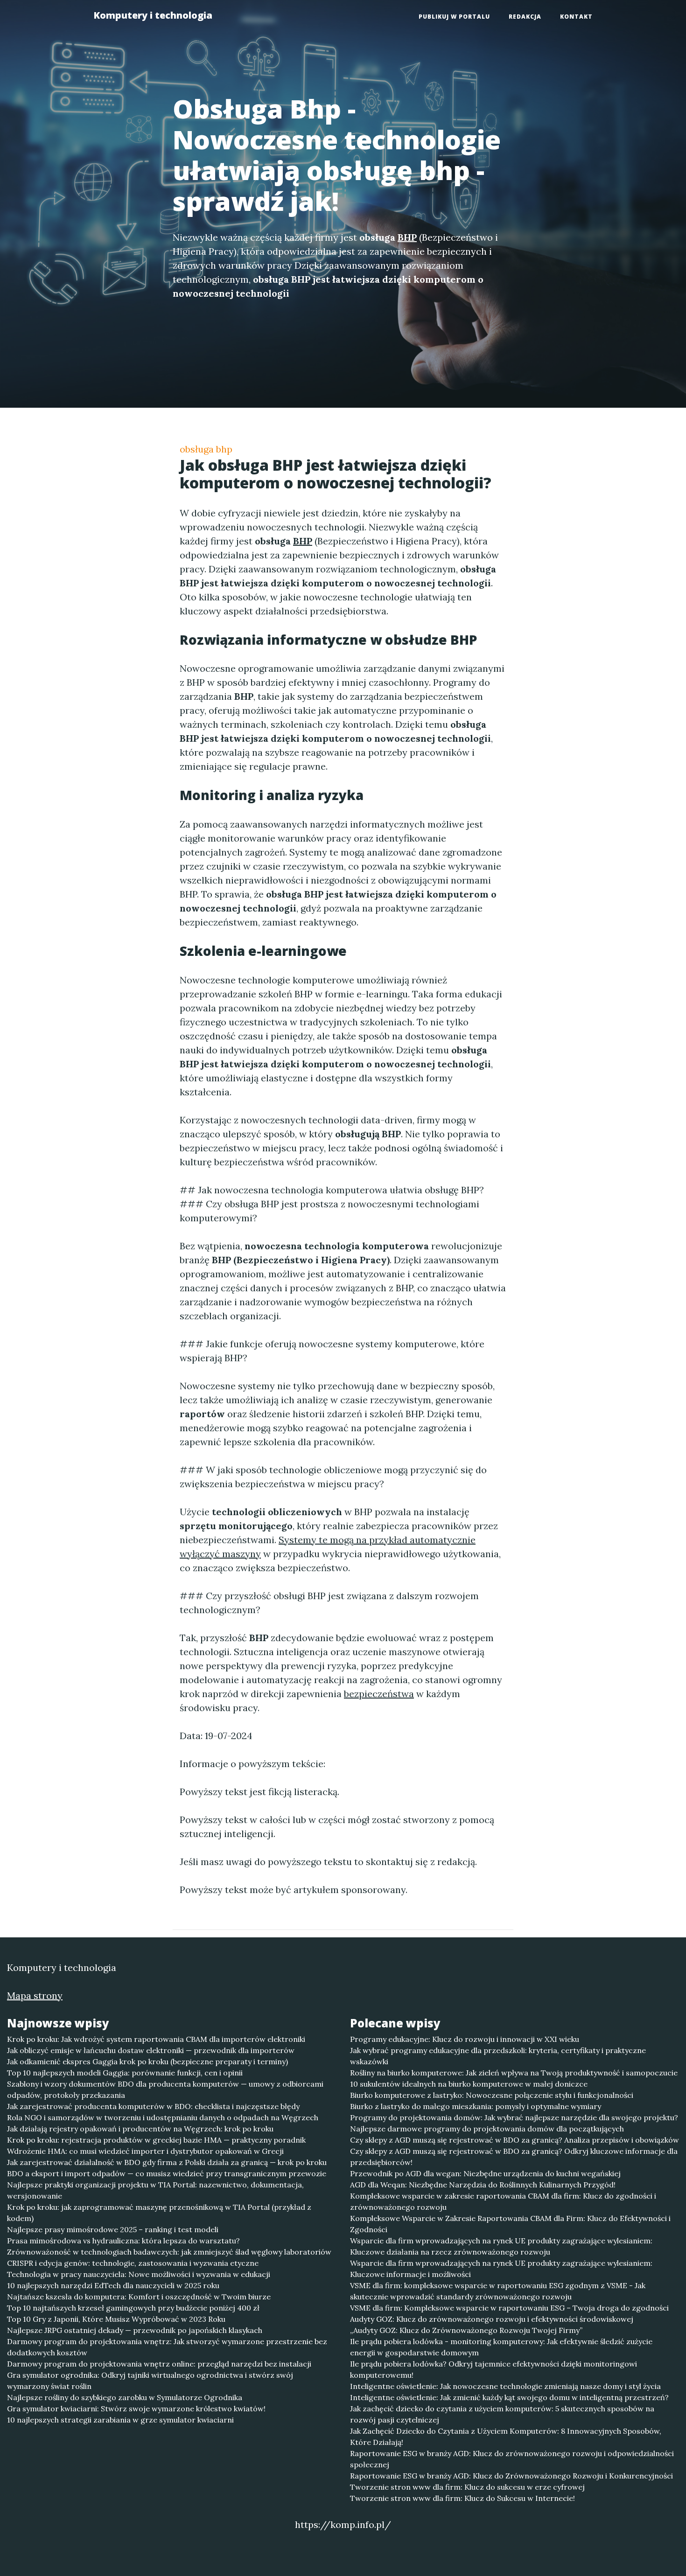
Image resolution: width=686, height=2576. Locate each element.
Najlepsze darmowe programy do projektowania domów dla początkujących (487, 2129)
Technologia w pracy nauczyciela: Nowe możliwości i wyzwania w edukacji (139, 2274)
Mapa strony (35, 1995)
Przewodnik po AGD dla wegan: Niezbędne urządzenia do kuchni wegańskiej (485, 2173)
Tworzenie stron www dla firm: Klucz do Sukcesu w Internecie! (462, 2498)
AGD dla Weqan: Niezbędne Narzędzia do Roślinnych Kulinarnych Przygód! (483, 2185)
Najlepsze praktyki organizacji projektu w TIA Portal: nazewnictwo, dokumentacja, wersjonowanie (155, 2190)
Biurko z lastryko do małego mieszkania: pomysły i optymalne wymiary (476, 2106)
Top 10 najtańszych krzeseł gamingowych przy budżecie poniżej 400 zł (133, 2308)
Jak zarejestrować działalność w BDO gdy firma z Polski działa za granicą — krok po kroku (167, 2162)
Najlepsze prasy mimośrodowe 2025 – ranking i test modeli (113, 2229)
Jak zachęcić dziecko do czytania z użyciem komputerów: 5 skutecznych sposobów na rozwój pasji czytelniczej (502, 2414)
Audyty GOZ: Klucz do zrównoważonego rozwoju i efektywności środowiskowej (492, 2319)
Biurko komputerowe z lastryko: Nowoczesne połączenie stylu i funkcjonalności (492, 2095)
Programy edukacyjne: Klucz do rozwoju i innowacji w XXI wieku (465, 2039)
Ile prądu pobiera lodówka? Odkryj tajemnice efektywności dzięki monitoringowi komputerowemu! (493, 2369)
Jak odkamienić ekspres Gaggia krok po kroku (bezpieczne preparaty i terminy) (147, 2061)
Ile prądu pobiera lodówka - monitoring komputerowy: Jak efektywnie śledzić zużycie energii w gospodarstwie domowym (501, 2347)
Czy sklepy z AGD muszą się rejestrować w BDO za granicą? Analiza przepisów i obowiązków (514, 2140)
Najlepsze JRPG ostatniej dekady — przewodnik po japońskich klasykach (135, 2330)
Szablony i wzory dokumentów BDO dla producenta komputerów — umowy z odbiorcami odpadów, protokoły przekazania (165, 2089)
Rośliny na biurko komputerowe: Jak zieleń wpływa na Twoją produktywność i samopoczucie (514, 2073)
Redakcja (525, 17)
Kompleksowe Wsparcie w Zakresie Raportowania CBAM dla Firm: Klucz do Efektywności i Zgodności (510, 2224)
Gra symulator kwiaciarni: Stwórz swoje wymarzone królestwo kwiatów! (136, 2409)
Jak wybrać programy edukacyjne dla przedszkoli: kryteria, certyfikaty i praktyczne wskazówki (498, 2056)
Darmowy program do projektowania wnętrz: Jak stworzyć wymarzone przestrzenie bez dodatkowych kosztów (167, 2347)
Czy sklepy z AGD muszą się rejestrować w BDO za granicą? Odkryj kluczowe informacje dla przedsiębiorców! (514, 2157)
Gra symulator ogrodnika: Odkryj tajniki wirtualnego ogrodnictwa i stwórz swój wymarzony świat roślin (150, 2381)
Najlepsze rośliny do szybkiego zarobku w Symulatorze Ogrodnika (125, 2397)
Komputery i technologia (153, 15)
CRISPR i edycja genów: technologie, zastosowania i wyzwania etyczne (133, 2263)
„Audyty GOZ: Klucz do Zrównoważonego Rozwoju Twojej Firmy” (466, 2330)
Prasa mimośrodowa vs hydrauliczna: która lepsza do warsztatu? (123, 2241)
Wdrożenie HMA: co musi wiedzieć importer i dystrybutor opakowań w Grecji (145, 2151)
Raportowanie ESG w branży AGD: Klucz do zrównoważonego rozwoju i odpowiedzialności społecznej (512, 2459)
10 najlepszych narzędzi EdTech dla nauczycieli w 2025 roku (113, 2285)
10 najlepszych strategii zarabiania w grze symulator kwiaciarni (120, 2420)
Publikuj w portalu (454, 17)
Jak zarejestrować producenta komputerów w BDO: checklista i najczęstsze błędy (153, 2106)
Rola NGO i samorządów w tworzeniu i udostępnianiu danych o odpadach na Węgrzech (163, 2117)
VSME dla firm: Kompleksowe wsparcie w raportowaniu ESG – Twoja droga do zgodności (509, 2308)
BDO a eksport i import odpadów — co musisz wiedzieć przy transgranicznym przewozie (167, 2173)
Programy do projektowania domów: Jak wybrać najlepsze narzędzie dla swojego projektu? (514, 2117)
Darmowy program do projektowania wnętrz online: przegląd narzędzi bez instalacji (159, 2364)
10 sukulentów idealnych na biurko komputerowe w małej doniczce (469, 2084)
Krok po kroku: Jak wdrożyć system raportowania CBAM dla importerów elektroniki (156, 2039)
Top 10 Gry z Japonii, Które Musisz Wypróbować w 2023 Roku (116, 2319)
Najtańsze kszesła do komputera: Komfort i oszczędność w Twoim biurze (139, 2297)
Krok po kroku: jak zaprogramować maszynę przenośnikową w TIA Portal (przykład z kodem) (159, 2213)
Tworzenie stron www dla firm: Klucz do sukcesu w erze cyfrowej (467, 2487)
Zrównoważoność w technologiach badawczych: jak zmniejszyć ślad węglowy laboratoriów (169, 2252)
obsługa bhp (206, 449)
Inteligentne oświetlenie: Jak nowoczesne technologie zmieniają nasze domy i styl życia (505, 2386)
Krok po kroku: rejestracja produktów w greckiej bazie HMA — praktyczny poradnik (156, 2140)
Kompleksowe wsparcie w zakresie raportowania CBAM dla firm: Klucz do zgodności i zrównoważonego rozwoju (503, 2201)
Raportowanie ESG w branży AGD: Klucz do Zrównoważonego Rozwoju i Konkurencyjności (511, 2476)
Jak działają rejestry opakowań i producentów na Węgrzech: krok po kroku (140, 2129)
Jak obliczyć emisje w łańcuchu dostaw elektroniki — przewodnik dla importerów (151, 2050)
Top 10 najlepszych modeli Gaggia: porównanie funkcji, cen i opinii (125, 2073)
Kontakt (576, 17)
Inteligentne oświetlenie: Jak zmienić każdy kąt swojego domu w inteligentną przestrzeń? (509, 2397)
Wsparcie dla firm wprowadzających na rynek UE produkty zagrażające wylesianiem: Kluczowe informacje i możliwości (501, 2269)
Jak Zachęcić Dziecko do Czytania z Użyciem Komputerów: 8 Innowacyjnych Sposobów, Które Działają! (506, 2437)
